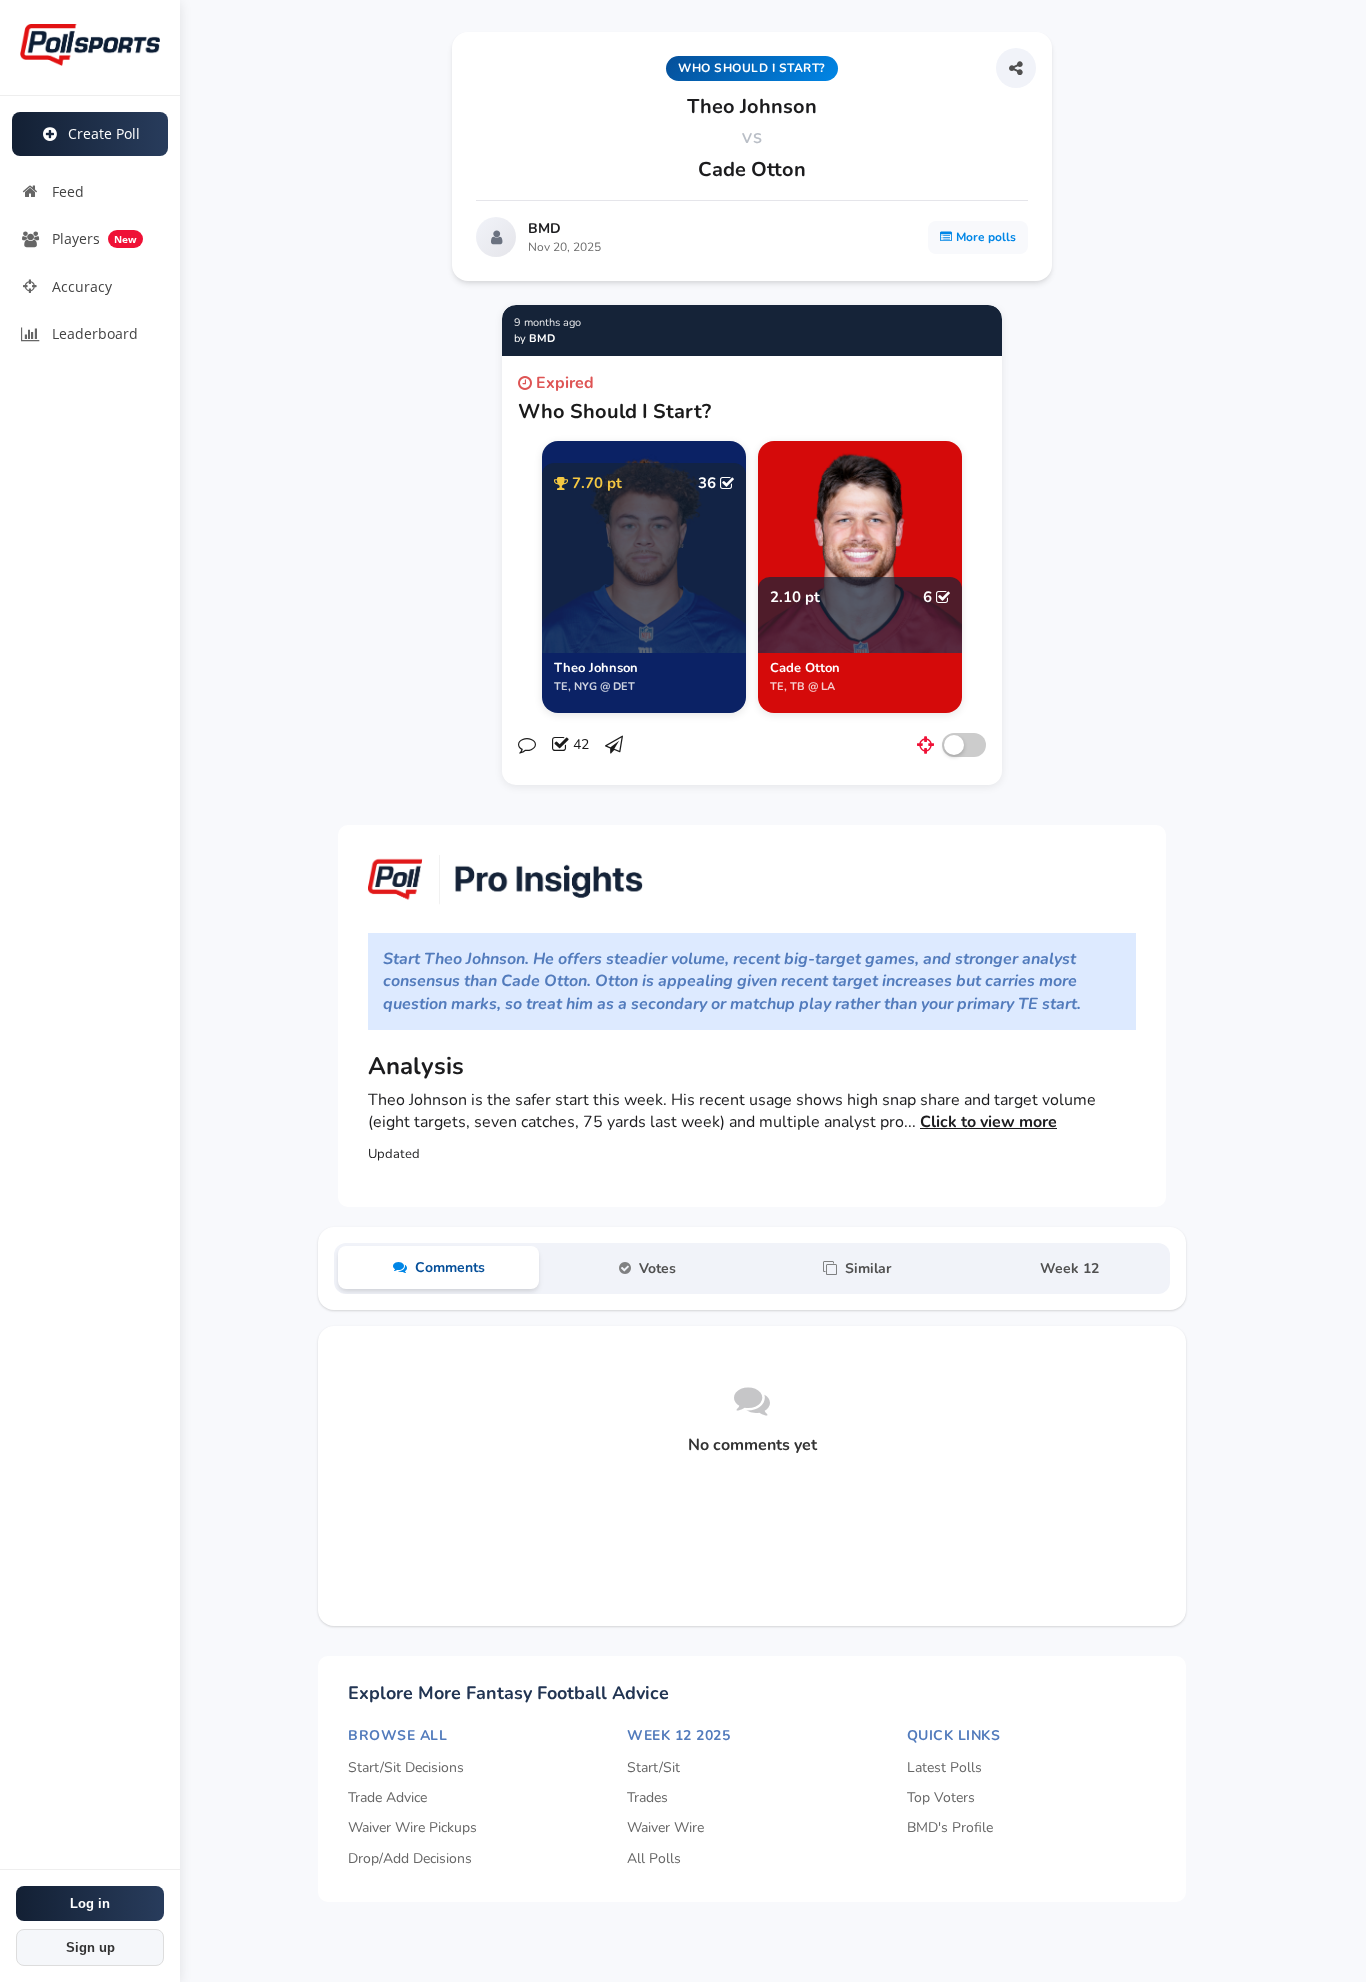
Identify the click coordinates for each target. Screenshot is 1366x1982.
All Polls (654, 1858)
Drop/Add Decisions (410, 1858)
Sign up (90, 1947)
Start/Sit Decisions (406, 1767)
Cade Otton (752, 169)
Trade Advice (387, 1797)
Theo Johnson (752, 106)
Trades (647, 1797)
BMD (544, 228)
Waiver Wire (665, 1827)
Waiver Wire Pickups (412, 1827)
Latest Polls (944, 1767)
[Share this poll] (1016, 68)
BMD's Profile (950, 1827)
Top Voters (941, 1797)
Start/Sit (653, 1767)
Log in (90, 1903)
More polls (986, 237)
